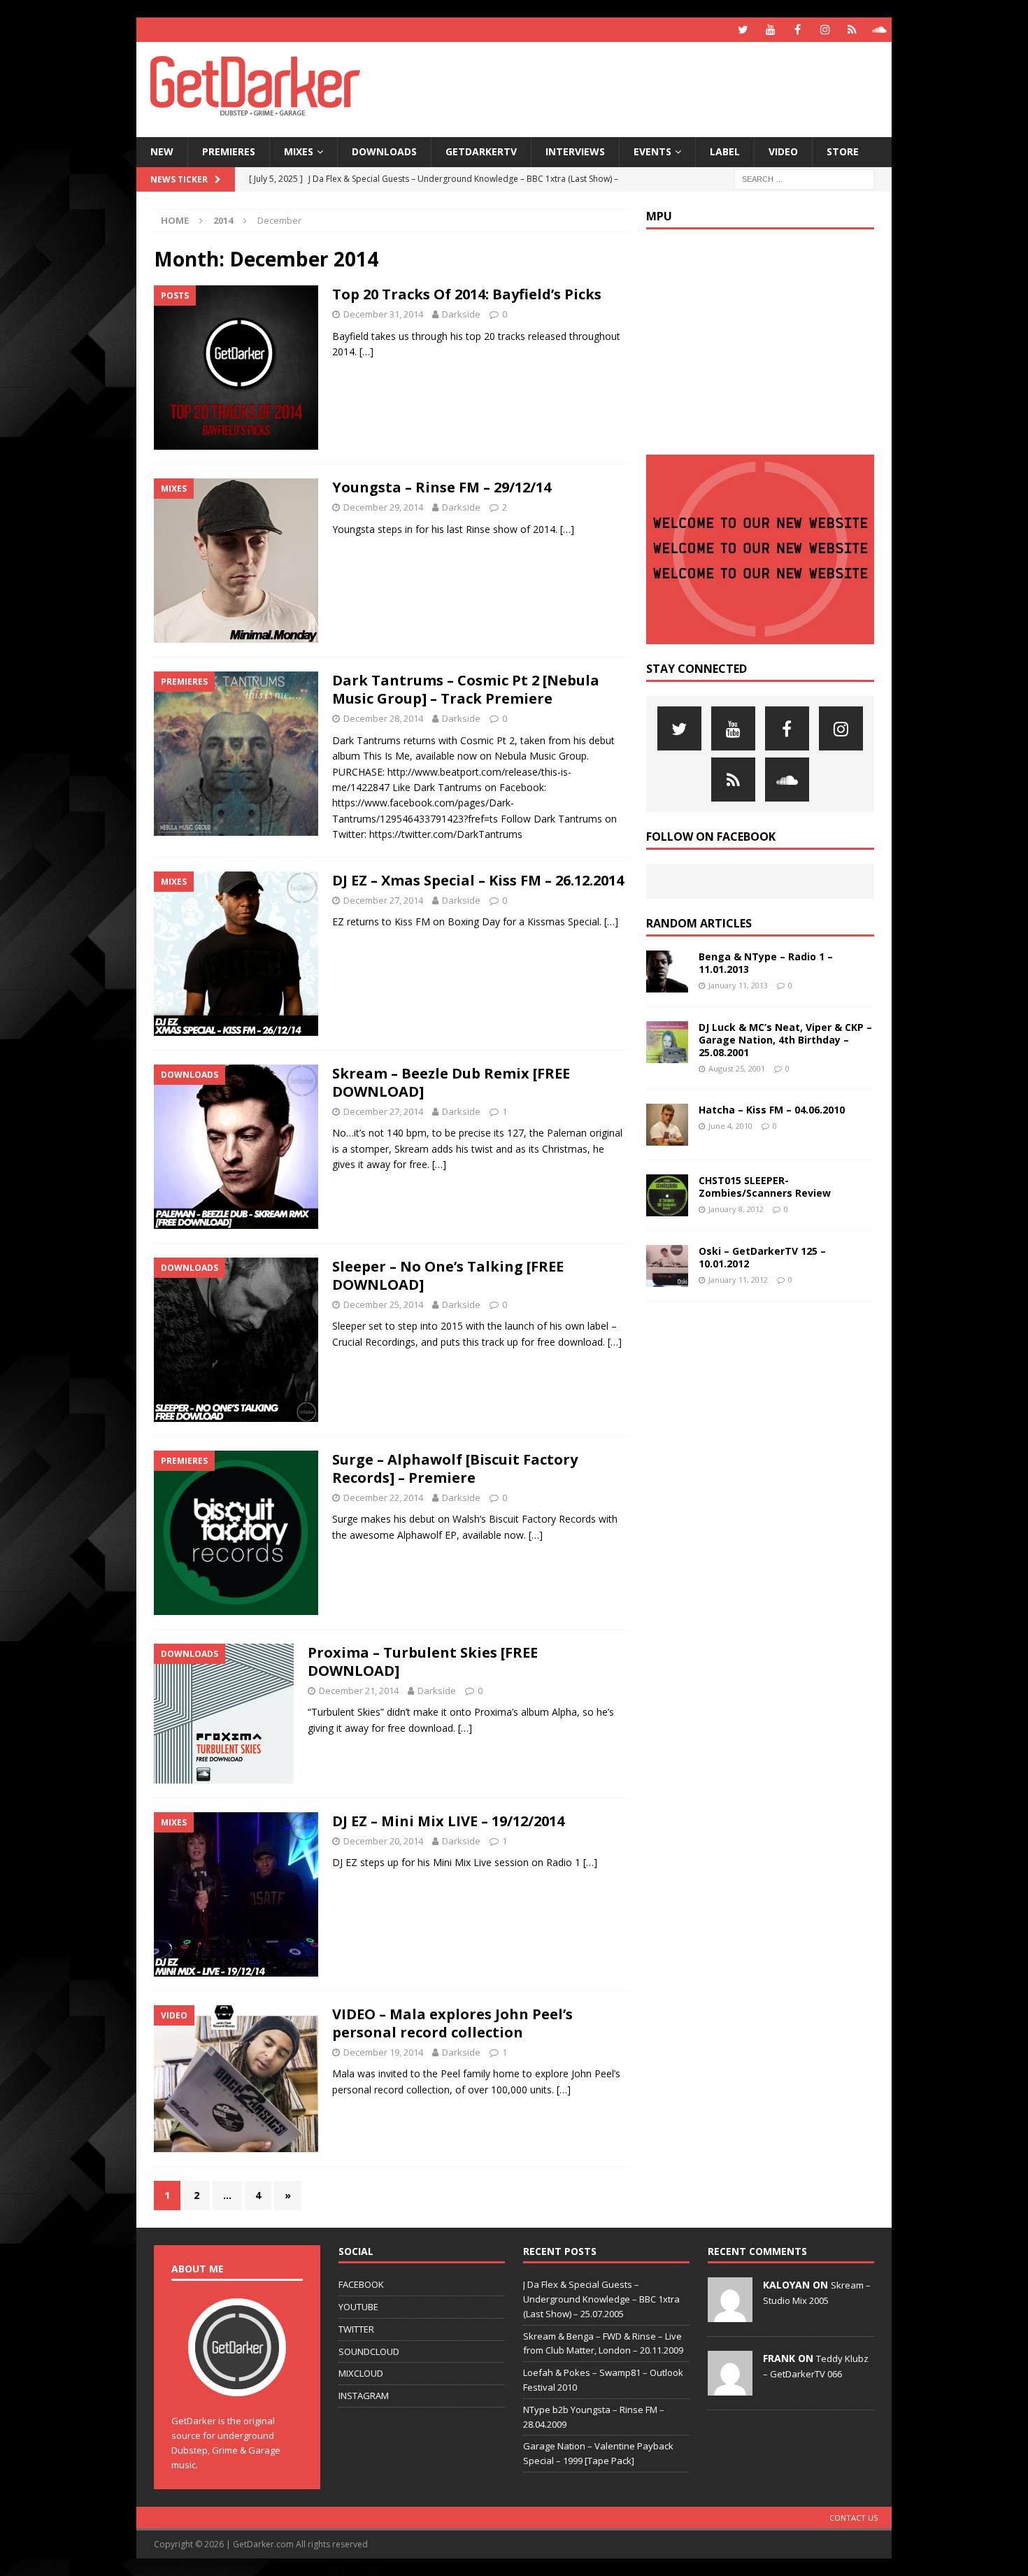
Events (652, 151)
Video (783, 151)
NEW (162, 151)
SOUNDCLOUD (369, 2351)
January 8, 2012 (736, 1209)
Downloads (384, 151)
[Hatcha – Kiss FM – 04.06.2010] (667, 1125)
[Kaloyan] (730, 2314)
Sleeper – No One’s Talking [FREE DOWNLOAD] (448, 1275)
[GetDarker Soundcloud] (879, 30)
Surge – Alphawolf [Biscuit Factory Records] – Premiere (455, 1468)
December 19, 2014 (383, 2052)
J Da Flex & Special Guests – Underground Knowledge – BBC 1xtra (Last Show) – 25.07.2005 (601, 2299)
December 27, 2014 (383, 900)
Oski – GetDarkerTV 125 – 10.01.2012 (762, 1257)
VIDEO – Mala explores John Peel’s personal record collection (452, 2023)
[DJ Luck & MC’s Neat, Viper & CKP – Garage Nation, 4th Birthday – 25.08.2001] (667, 1042)
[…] (366, 351)
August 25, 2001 (737, 1068)
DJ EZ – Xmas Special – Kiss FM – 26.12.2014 (478, 880)
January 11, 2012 (738, 1280)
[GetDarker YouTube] (770, 30)
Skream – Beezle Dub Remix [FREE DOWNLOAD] (451, 1082)
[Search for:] (804, 178)
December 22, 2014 (383, 1497)
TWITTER (356, 2329)
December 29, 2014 (383, 507)
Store (843, 151)
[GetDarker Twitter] (743, 30)
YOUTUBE (358, 2307)
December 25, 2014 (383, 1304)
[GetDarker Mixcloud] (852, 30)
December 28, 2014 (383, 718)
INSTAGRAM (364, 2396)
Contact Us (854, 2518)
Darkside (461, 314)
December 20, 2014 (383, 1841)
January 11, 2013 (738, 985)
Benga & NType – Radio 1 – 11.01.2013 (766, 963)
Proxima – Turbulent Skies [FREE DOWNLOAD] (423, 1661)
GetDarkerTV (481, 151)
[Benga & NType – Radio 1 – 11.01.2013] (667, 972)
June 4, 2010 (730, 1126)
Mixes (299, 151)
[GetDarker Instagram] (825, 30)
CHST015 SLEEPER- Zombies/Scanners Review (765, 1187)
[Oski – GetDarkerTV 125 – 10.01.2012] (667, 1266)
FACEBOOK (361, 2284)
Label (725, 151)
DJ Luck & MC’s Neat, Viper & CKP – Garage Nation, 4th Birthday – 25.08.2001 (785, 1040)
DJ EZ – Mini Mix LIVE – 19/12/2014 (448, 1821)
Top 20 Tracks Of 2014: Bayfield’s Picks (467, 294)
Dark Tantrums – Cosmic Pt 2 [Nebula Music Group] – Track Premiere (466, 689)
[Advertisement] (649, 87)
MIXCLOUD (361, 2373)
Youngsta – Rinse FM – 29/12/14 (442, 487)
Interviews (575, 151)
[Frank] (730, 2388)
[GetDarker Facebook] (798, 30)
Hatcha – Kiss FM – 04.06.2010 (772, 1110)
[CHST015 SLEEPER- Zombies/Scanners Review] (667, 1195)
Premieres (229, 151)
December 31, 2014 (383, 314)
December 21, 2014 (359, 1691)
